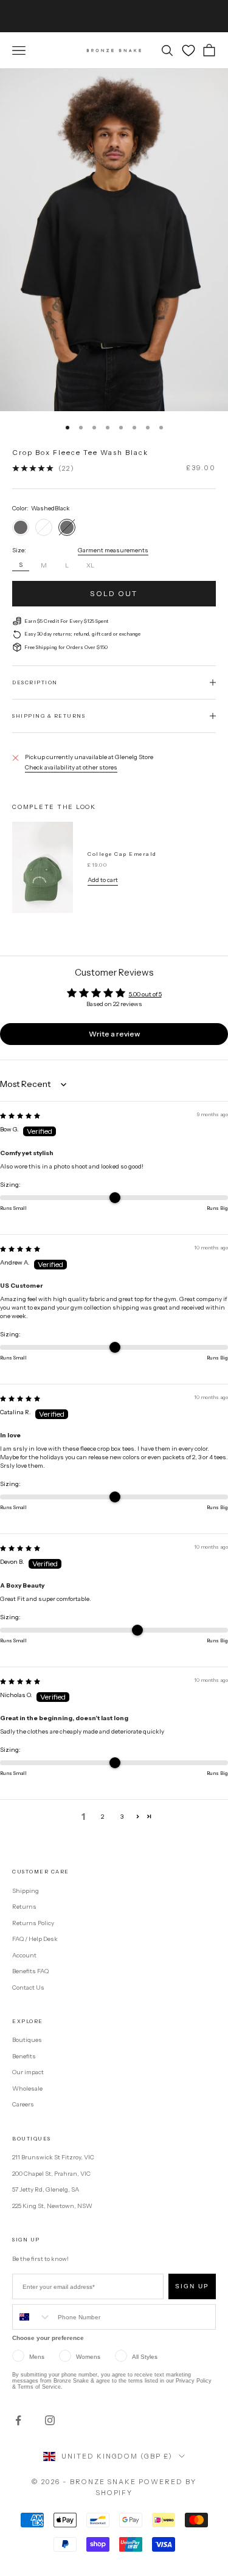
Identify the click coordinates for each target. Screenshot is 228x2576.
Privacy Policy (194, 2381)
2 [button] (102, 1817)
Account (24, 1955)
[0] (188, 50)
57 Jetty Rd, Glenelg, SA (46, 2189)
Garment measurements (113, 550)
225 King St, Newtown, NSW (52, 2206)
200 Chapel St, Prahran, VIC (51, 2174)
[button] (138, 1817)
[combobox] (32, 2317)
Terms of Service (39, 2387)
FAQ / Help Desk (35, 1939)
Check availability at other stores (71, 767)
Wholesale (27, 2088)
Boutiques (27, 2040)
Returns (24, 1907)
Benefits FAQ (30, 1971)
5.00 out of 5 (145, 994)
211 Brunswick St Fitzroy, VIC (53, 2157)
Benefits (24, 2056)
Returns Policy (33, 1923)
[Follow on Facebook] (18, 2420)
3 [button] (122, 1817)
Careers (23, 2104)
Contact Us (28, 1988)
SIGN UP (192, 2286)
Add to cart (103, 880)
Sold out (114, 593)
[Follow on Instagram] (50, 2420)
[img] (20, 1116)
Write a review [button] (114, 1034)
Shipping (26, 1891)
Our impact (28, 2072)
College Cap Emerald (122, 854)
